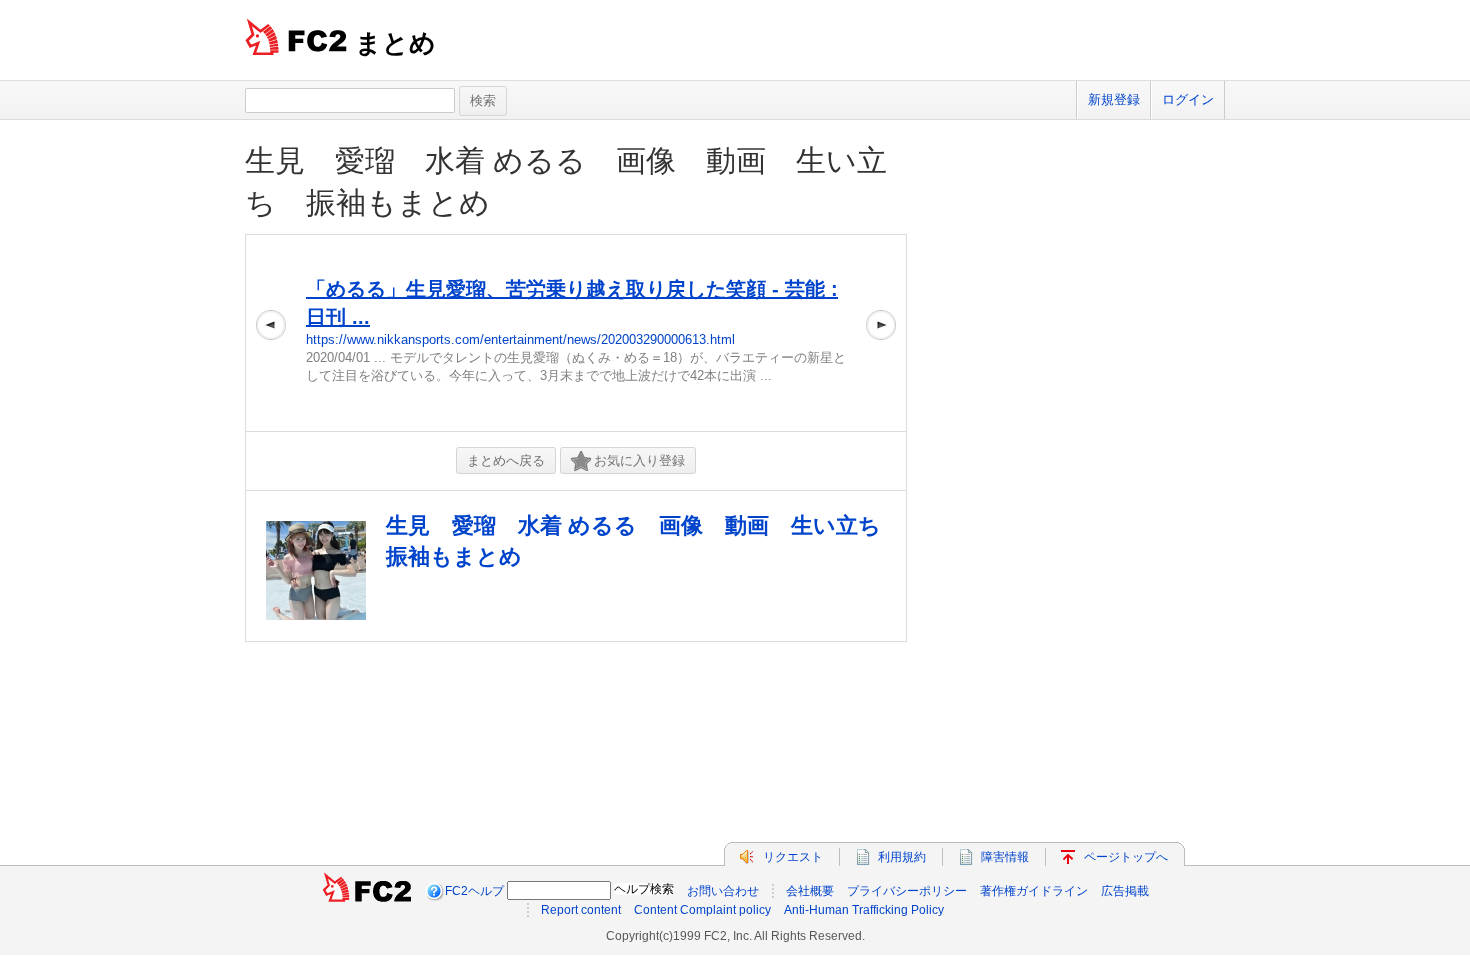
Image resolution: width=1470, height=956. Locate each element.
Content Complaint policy (702, 910)
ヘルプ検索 (644, 889)
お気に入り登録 (639, 460)
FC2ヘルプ (474, 891)
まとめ (395, 43)
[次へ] (881, 333)
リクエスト (793, 857)
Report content (581, 910)
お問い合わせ (723, 891)
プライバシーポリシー (907, 891)
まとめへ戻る (506, 460)
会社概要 (810, 891)
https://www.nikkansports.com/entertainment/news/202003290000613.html (520, 339)
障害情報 (1005, 857)
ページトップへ (1126, 857)
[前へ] (271, 333)
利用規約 (902, 857)
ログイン (1188, 99)
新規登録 (1114, 99)
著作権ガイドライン (1034, 891)
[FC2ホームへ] (367, 891)
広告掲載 (1125, 891)
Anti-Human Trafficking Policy (864, 910)
